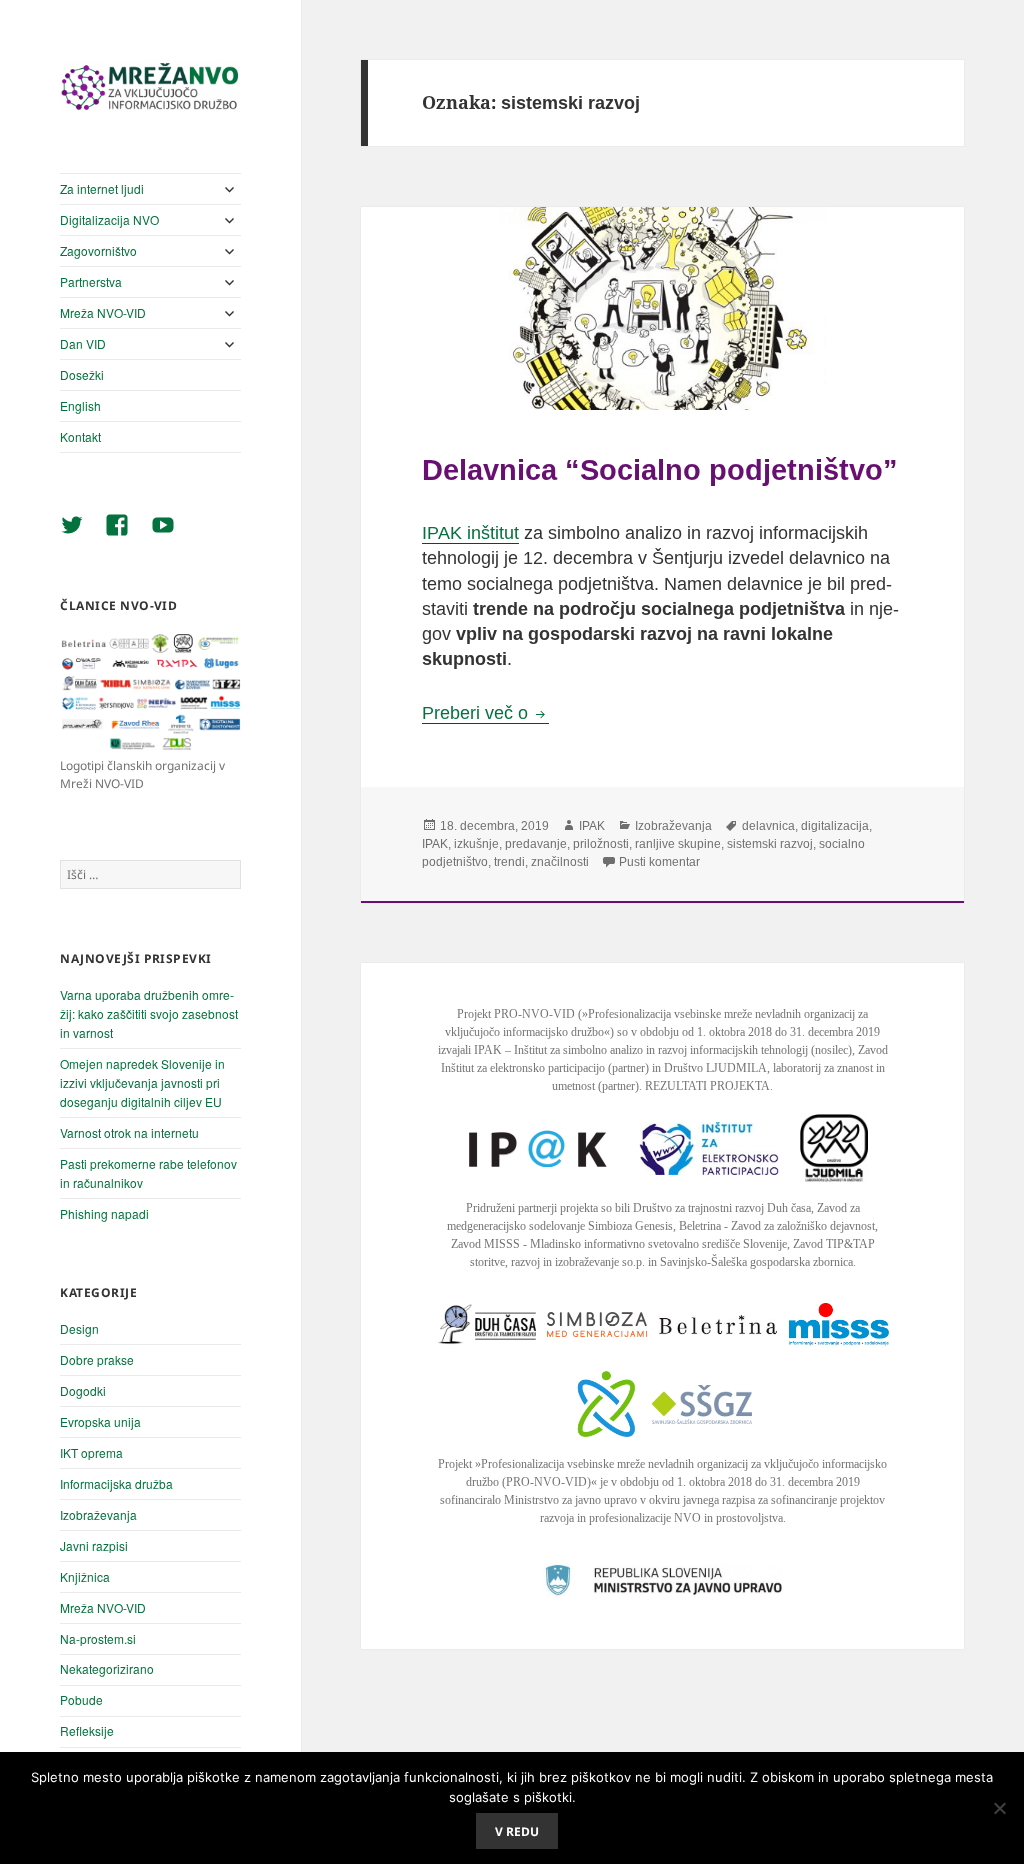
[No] (999, 1808)
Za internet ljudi (102, 188)
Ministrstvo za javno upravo (570, 1500)
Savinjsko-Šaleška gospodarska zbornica (756, 1262)
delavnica (768, 826)
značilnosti (560, 862)
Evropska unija (100, 1421)
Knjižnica (85, 1576)
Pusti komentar (659, 862)
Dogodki (83, 1390)
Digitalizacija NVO (109, 219)
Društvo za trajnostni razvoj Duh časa (722, 1208)
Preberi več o (485, 713)
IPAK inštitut (470, 533)
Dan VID (83, 343)
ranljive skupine (678, 844)
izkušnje (476, 844)
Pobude (81, 1699)
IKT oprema (91, 1452)
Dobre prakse (97, 1359)
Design (79, 1328)
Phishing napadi (104, 1213)
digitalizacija (835, 826)
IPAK (592, 826)
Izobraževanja (98, 1514)
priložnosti (601, 844)
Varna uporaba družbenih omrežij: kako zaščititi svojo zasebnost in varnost (149, 1013)
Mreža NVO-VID (103, 312)
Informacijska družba (116, 1483)
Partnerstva (91, 281)
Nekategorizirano (107, 1668)
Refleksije (87, 1730)
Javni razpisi (94, 1545)
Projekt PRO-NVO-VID (516, 1014)
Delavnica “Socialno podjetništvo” (660, 469)
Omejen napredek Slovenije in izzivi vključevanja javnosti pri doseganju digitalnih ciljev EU (142, 1082)
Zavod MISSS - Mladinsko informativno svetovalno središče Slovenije (619, 1244)
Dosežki (82, 374)
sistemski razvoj (770, 844)
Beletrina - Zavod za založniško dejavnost (777, 1226)
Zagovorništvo (98, 250)
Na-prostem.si (98, 1638)
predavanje (536, 844)
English (80, 405)
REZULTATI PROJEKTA (707, 1086)
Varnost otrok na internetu (129, 1132)
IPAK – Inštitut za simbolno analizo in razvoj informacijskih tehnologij (641, 1050)
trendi (509, 862)
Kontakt (80, 436)
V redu (517, 1831)
